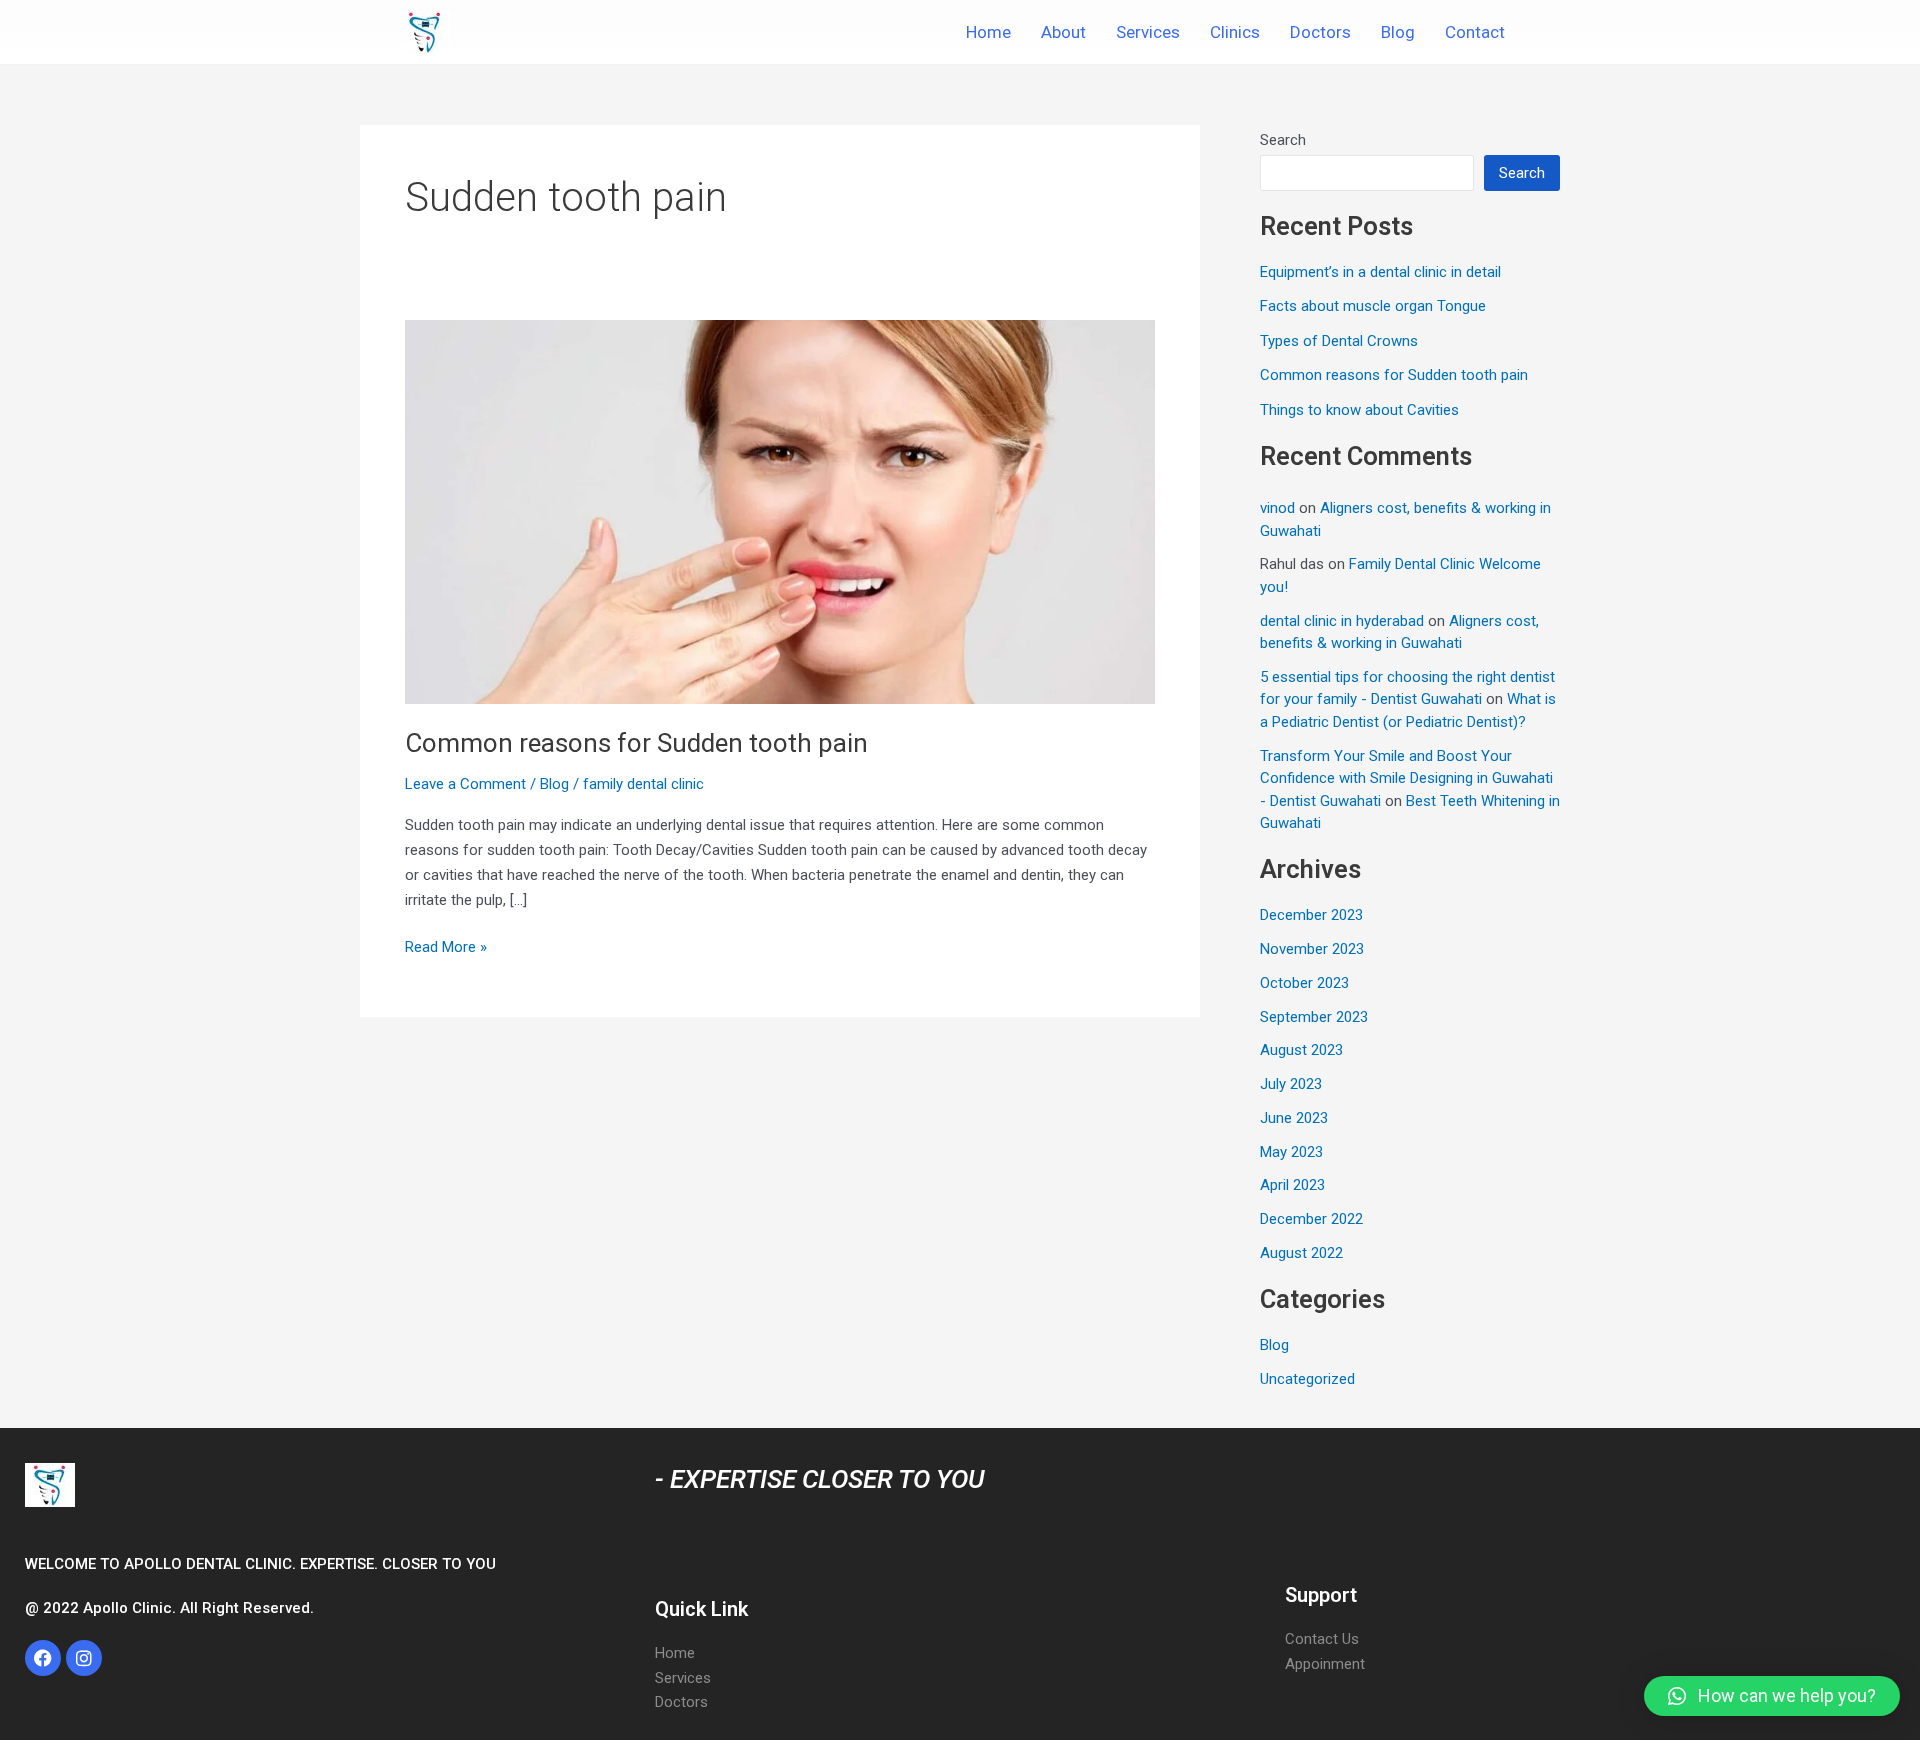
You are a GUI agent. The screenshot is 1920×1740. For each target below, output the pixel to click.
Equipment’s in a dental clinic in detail (1380, 272)
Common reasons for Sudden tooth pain (636, 743)
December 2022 (1311, 1219)
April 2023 (1292, 1185)
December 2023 (1311, 915)
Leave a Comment (465, 784)
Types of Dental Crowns (1339, 341)
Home (988, 32)
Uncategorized (1307, 1379)
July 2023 (1291, 1084)
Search (1283, 140)
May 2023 (1291, 1152)
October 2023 (1304, 983)
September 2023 (1314, 1017)
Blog (1398, 32)
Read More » (446, 945)
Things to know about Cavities (1359, 410)
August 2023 (1301, 1050)
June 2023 (1294, 1118)
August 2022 (1301, 1253)
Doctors (1320, 32)
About (1063, 32)
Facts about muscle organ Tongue (1373, 306)
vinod (1277, 508)
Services (1148, 32)
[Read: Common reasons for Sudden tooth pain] (780, 511)
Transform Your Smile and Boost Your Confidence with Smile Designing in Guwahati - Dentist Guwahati (1406, 778)
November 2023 (1312, 949)
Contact (1475, 32)
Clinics (1235, 32)
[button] (1772, 1696)
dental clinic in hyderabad (1342, 621)
